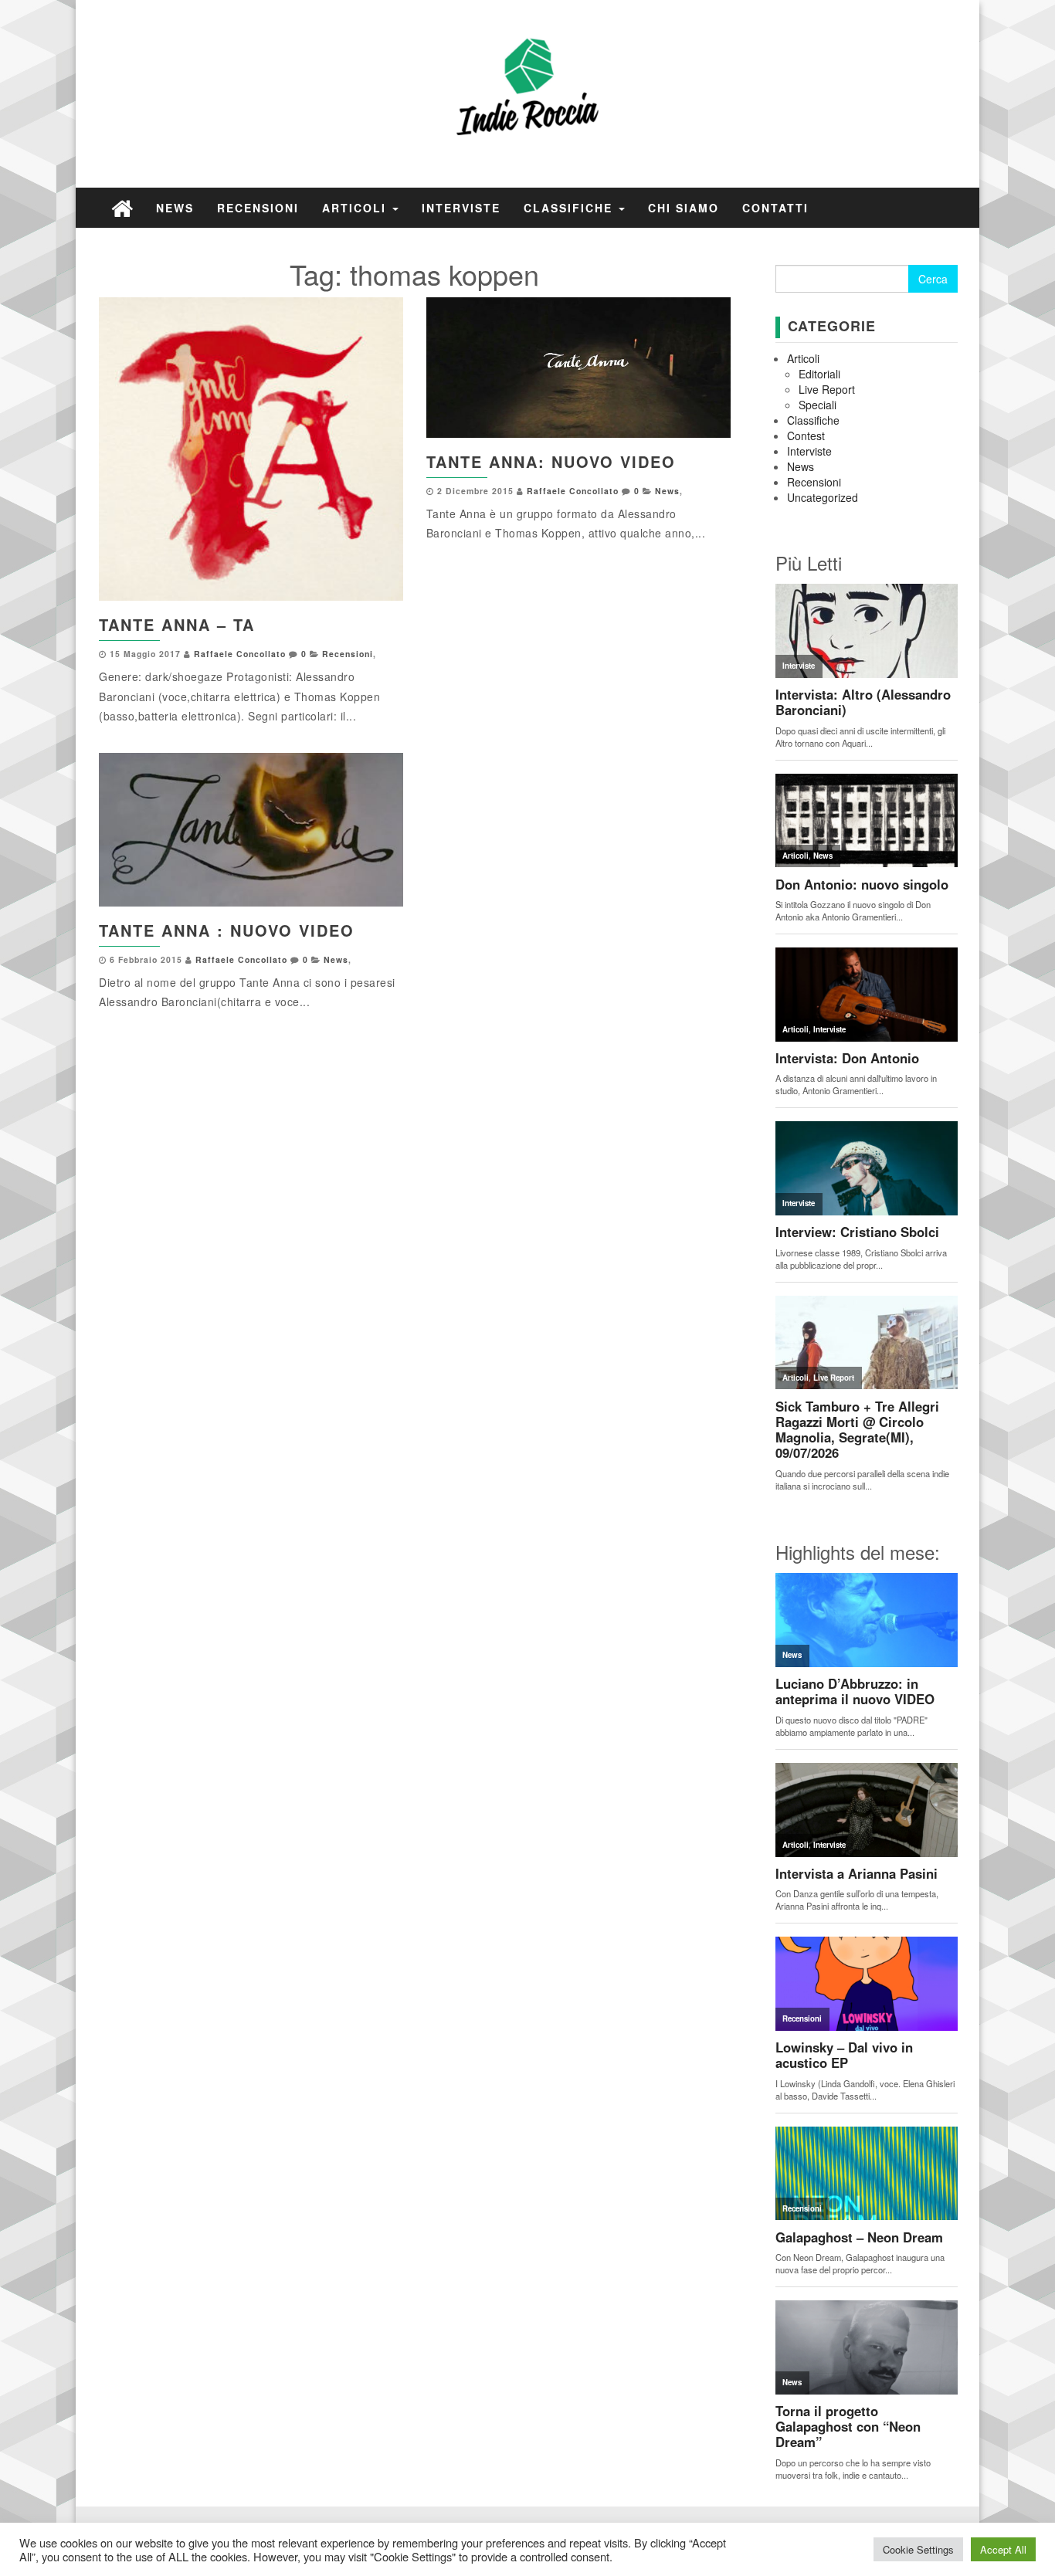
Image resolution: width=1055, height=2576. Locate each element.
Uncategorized (823, 497)
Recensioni (258, 208)
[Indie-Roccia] (122, 207)
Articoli (356, 208)
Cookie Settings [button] (918, 2549)
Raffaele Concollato (240, 654)
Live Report (827, 389)
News (175, 208)
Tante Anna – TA (177, 624)
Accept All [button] (1003, 2549)
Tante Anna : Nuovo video (227, 930)
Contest (806, 436)
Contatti (775, 208)
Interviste (461, 208)
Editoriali (819, 374)
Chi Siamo (684, 208)
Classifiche (570, 208)
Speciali (818, 405)
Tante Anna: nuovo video (551, 461)
